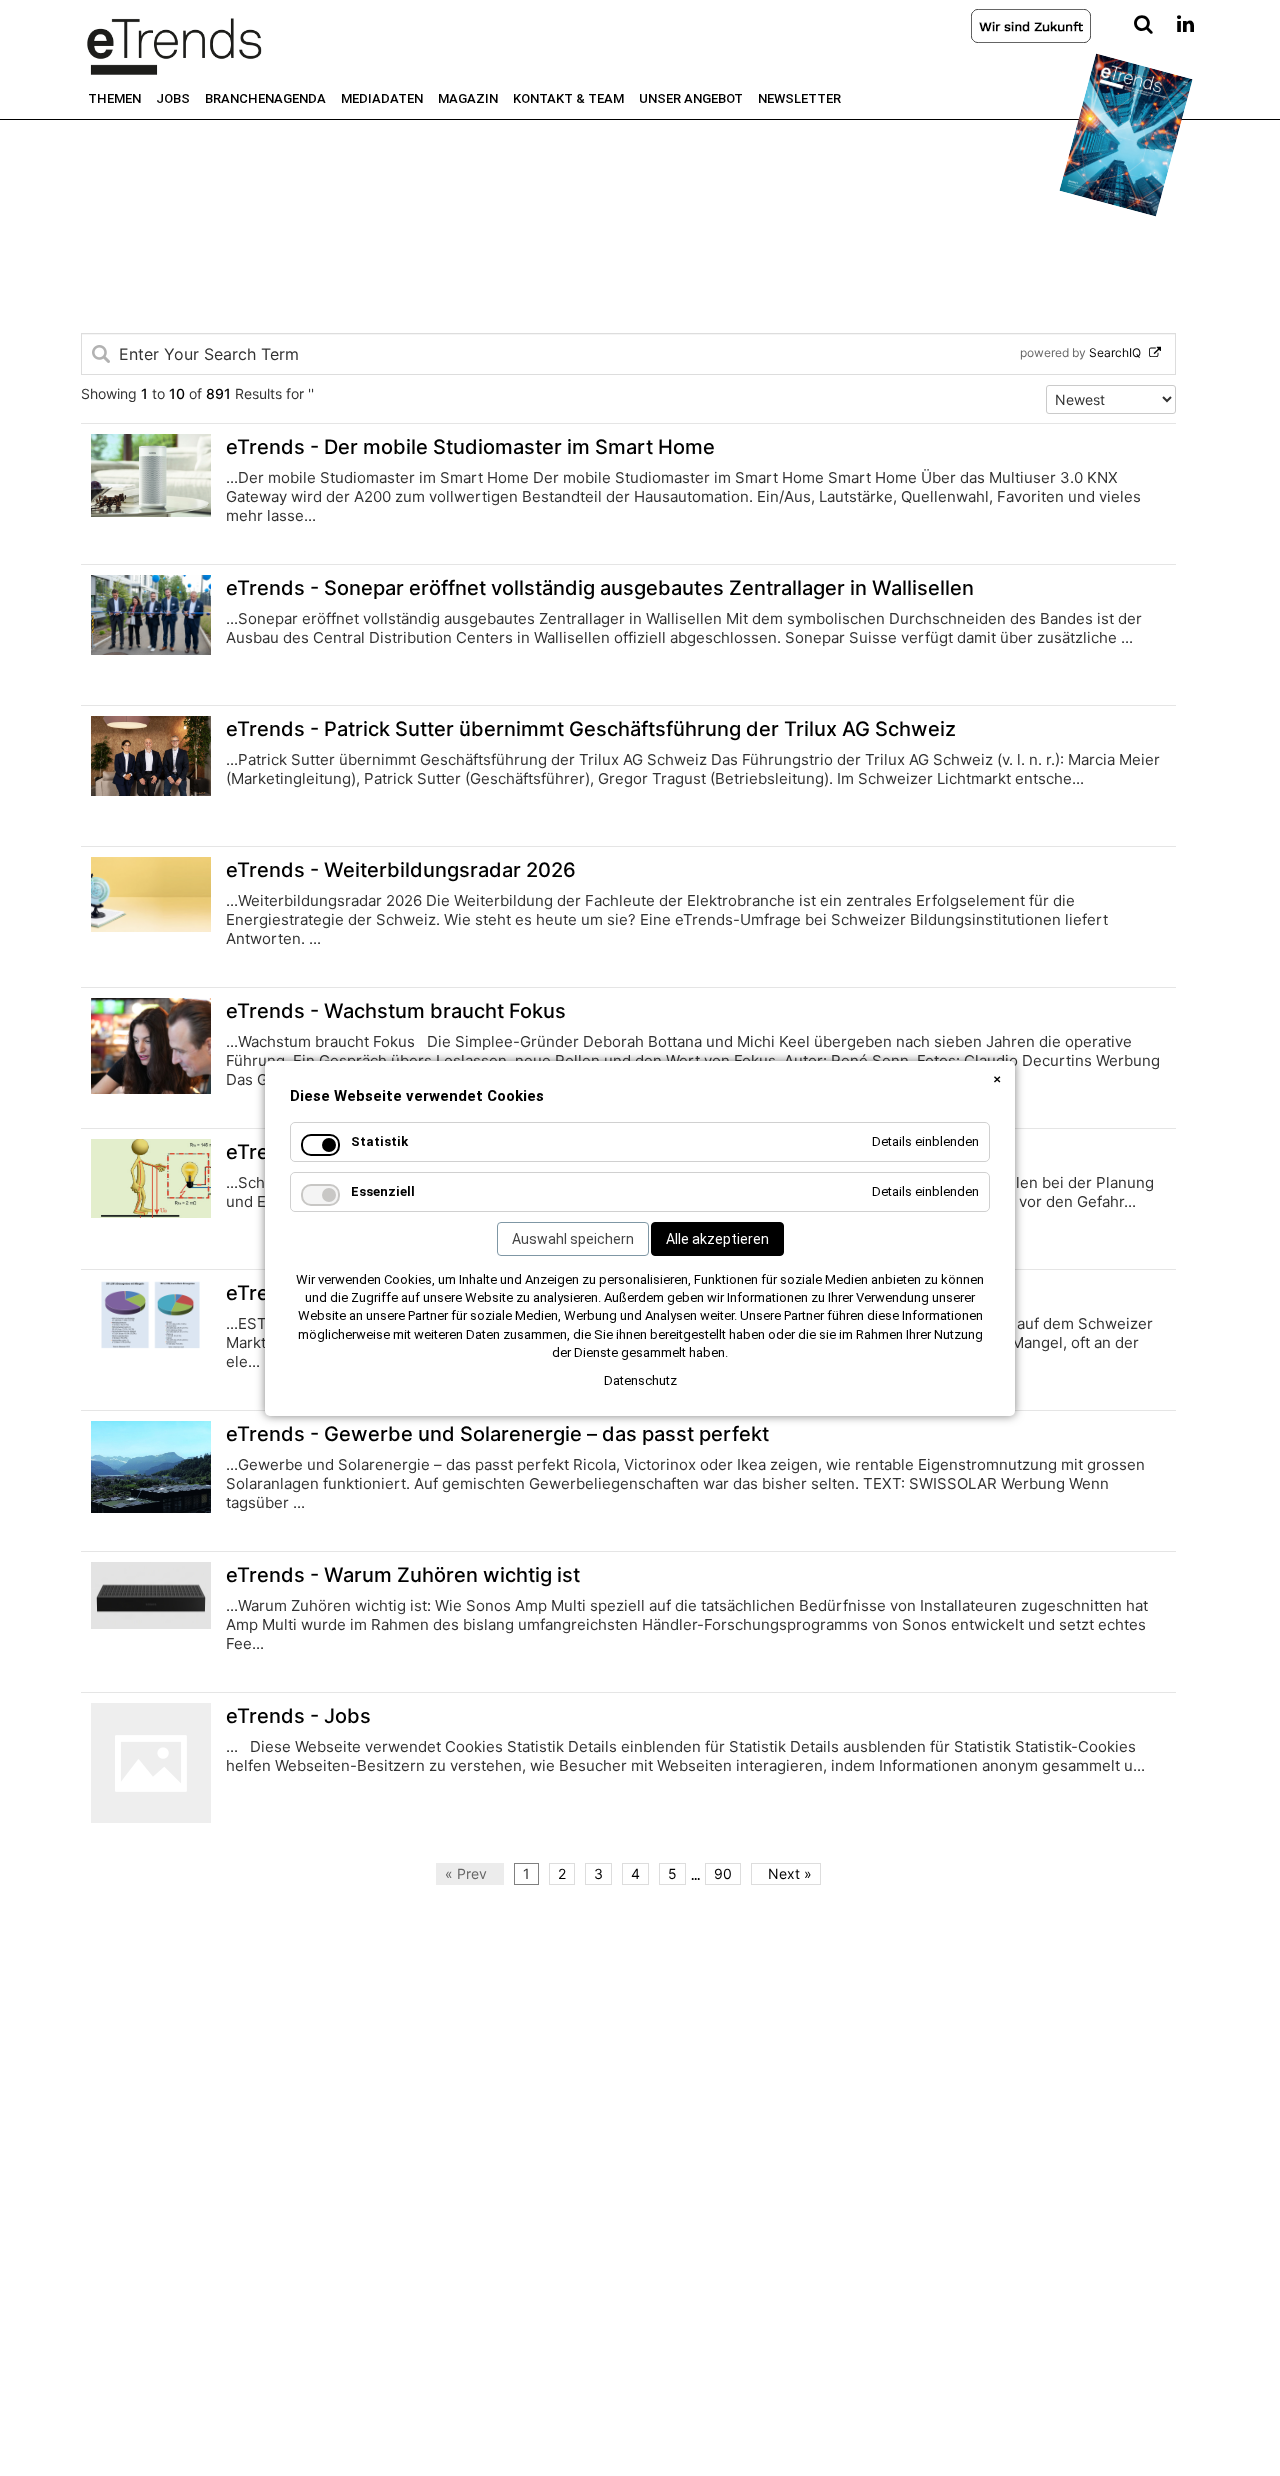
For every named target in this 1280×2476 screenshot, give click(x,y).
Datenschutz (640, 1380)
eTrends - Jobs (298, 1716)
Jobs (173, 98)
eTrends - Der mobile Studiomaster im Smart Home (470, 447)
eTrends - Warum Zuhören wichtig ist (403, 1575)
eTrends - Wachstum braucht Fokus (396, 1011)
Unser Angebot (691, 98)
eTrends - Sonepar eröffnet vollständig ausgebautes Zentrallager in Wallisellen (600, 588)
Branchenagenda (265, 98)
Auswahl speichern (573, 1239)
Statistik (379, 1141)
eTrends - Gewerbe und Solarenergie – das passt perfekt (497, 1434)
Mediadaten (382, 98)
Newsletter (799, 98)
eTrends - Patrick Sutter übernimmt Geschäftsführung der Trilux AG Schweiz (591, 729)
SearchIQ (1125, 352)
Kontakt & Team (568, 98)
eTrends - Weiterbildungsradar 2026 (401, 870)
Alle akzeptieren (717, 1239)
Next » (786, 1873)
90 (723, 1873)
